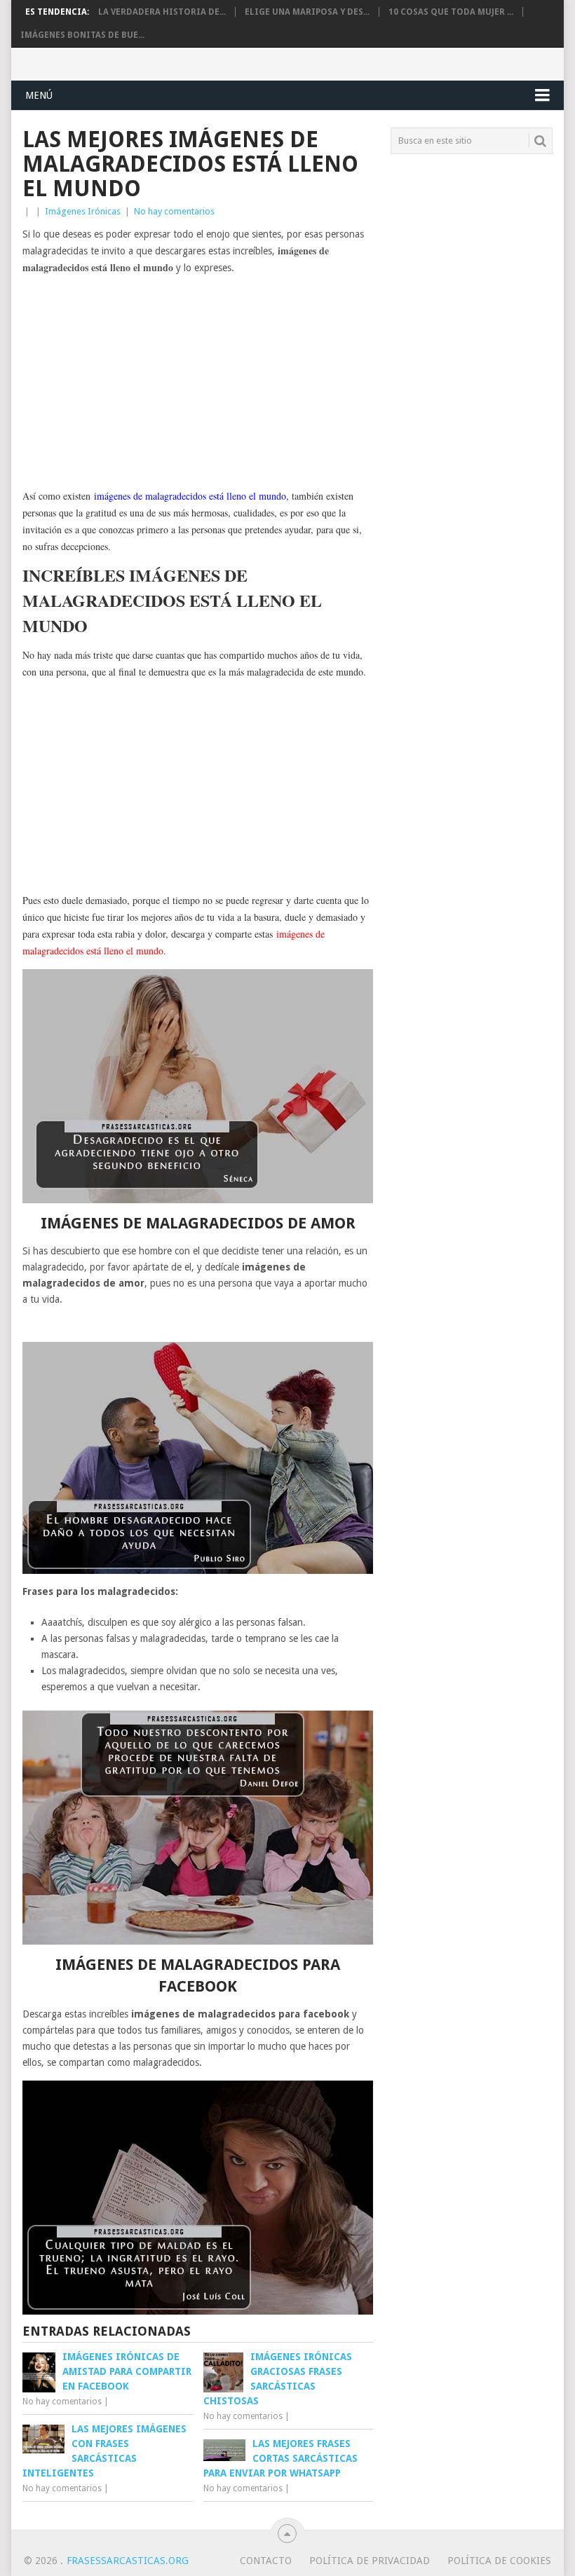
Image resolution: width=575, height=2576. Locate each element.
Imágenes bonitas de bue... (82, 35)
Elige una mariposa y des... (307, 12)
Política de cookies (499, 2561)
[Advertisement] (198, 383)
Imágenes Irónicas (83, 211)
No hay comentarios (174, 211)
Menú (39, 95)
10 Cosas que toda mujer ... (451, 12)
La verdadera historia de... (162, 12)
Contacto (266, 2561)
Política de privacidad (370, 2561)
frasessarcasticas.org (128, 2561)
